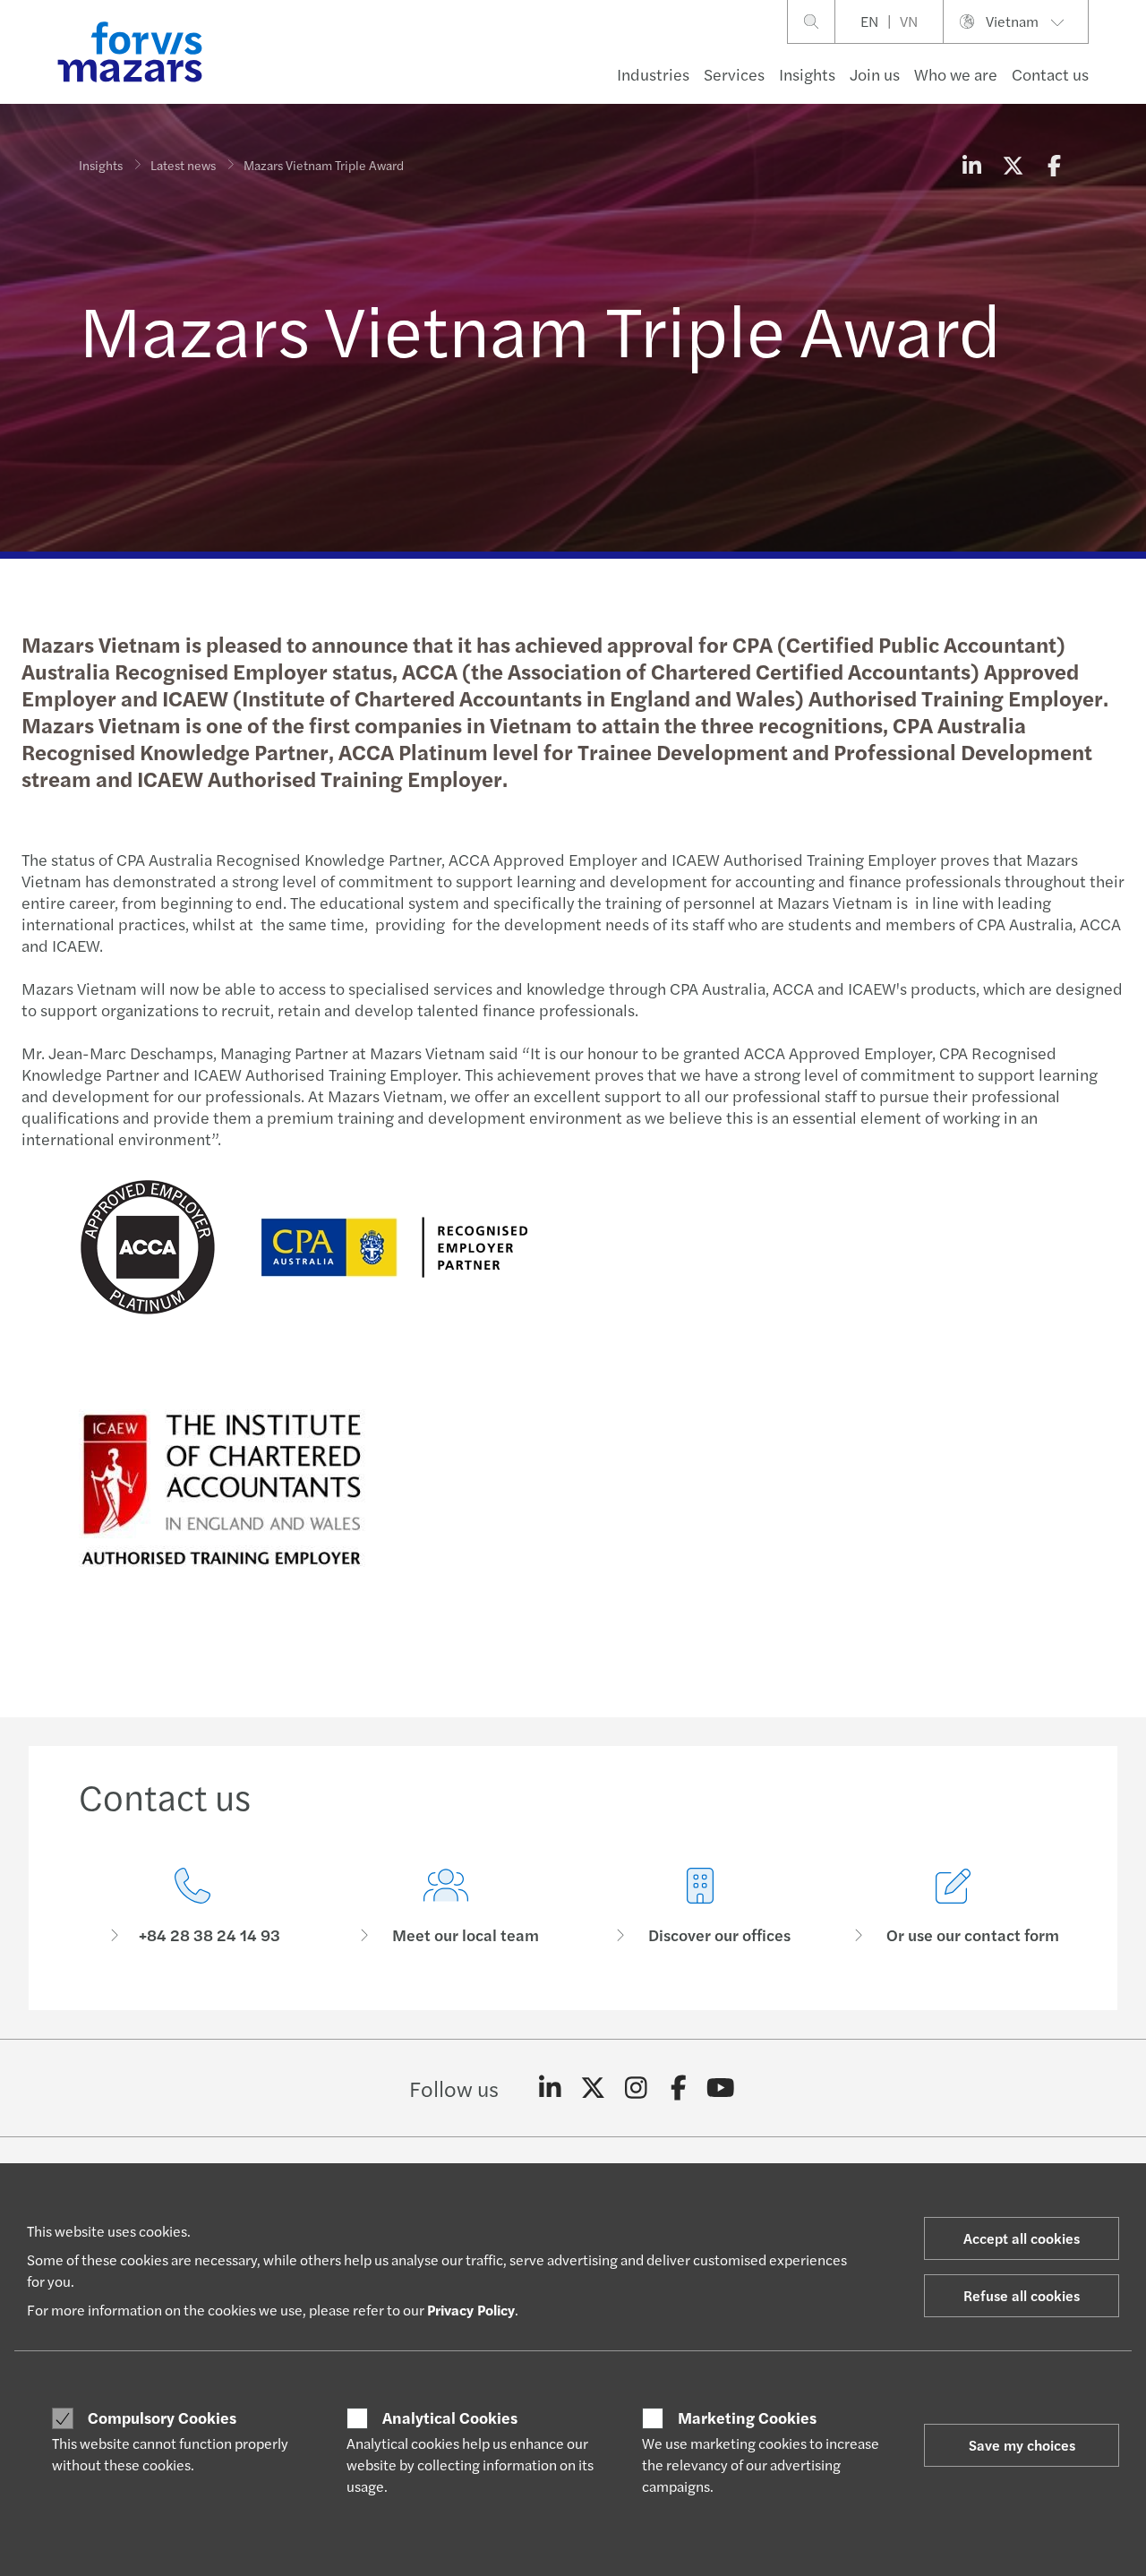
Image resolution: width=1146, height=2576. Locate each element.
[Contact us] (192, 1907)
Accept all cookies (1022, 2238)
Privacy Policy (471, 2310)
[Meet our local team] (447, 1907)
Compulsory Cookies (162, 2418)
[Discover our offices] (700, 1907)
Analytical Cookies (450, 2418)
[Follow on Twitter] (593, 2088)
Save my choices (1022, 2445)
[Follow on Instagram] (636, 2088)
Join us (875, 74)
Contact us (1050, 74)
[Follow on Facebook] (678, 2088)
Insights (807, 74)
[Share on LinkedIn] (971, 165)
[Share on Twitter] (1013, 165)
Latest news (183, 165)
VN (909, 21)
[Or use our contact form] (954, 1907)
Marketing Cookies (747, 2418)
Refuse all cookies (1022, 2295)
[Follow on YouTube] (721, 2088)
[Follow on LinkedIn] (550, 2088)
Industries (653, 74)
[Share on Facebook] (1054, 165)
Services (734, 74)
